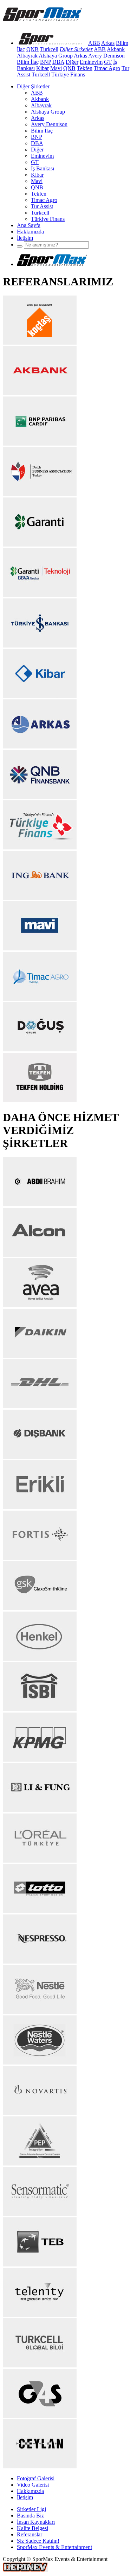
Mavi (56, 68)
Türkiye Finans (68, 74)
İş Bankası (43, 168)
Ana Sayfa (29, 225)
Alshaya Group (56, 56)
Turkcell (49, 49)
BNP (45, 62)
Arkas (108, 43)
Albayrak (27, 56)
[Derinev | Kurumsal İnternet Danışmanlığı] (25, 2570)
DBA (58, 62)
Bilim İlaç (28, 62)
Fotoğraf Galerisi (36, 2478)
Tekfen (85, 68)
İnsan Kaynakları (36, 2522)
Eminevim (91, 62)
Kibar (43, 68)
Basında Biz (30, 2516)
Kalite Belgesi (32, 2528)
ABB (94, 43)
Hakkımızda (30, 232)
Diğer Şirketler (33, 86)
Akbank (116, 49)
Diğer (72, 62)
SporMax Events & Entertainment (54, 2547)
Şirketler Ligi (31, 2509)
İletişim (25, 238)
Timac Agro (107, 68)
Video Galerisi (33, 2485)
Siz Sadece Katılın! (38, 2541)
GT (108, 62)
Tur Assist (42, 206)
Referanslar (30, 2534)
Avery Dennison (106, 56)
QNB (32, 49)
